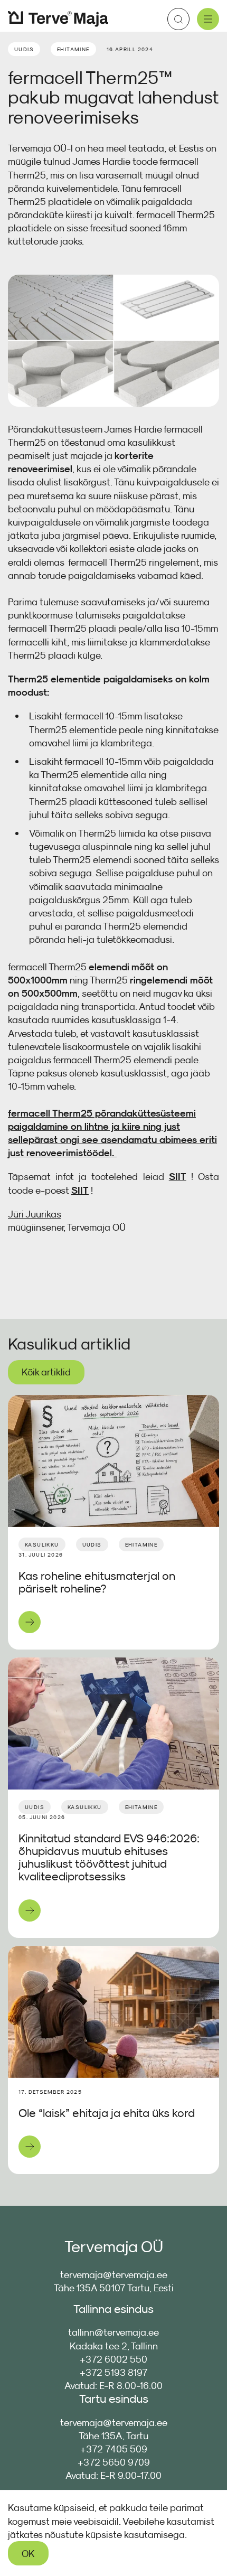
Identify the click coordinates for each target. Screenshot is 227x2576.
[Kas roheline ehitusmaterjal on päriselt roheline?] (113, 1461)
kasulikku (42, 1544)
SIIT (178, 1177)
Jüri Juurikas (35, 1214)
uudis (24, 49)
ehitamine (73, 49)
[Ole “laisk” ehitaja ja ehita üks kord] (113, 2012)
